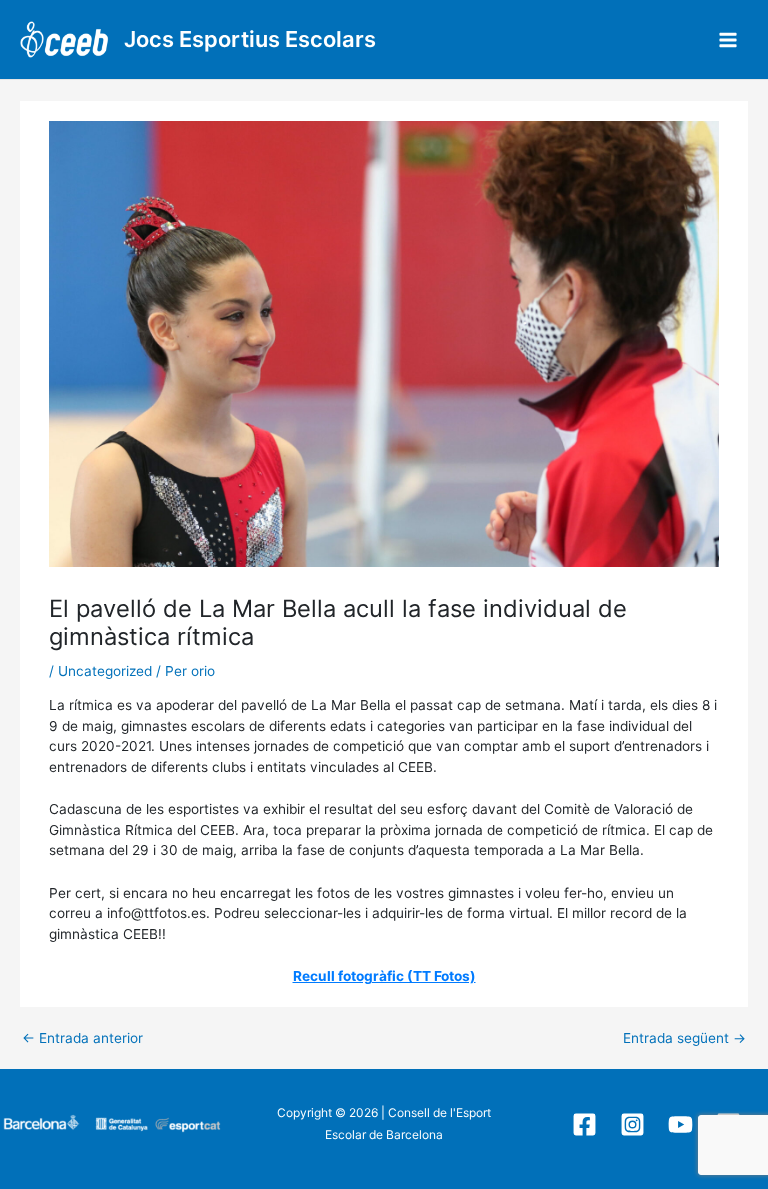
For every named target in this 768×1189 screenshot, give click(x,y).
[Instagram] (632, 1124)
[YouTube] (680, 1124)
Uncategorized (105, 671)
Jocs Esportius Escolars (250, 39)
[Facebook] (584, 1124)
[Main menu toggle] (728, 39)
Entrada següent (684, 1039)
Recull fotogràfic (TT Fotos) (384, 976)
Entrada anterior (82, 1039)
